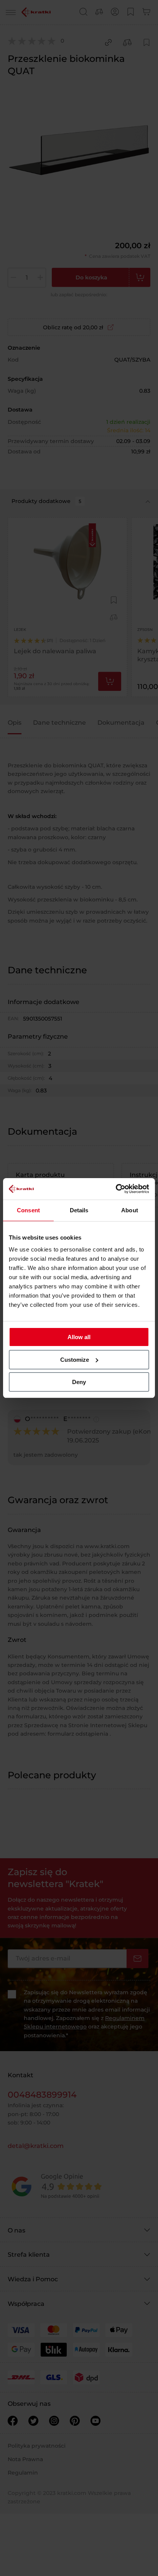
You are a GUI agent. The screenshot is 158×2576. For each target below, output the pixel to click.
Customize (75, 1360)
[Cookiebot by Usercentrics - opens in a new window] (116, 1189)
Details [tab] (79, 1210)
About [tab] (130, 1210)
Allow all (79, 1337)
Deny (79, 1382)
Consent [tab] (28, 1210)
